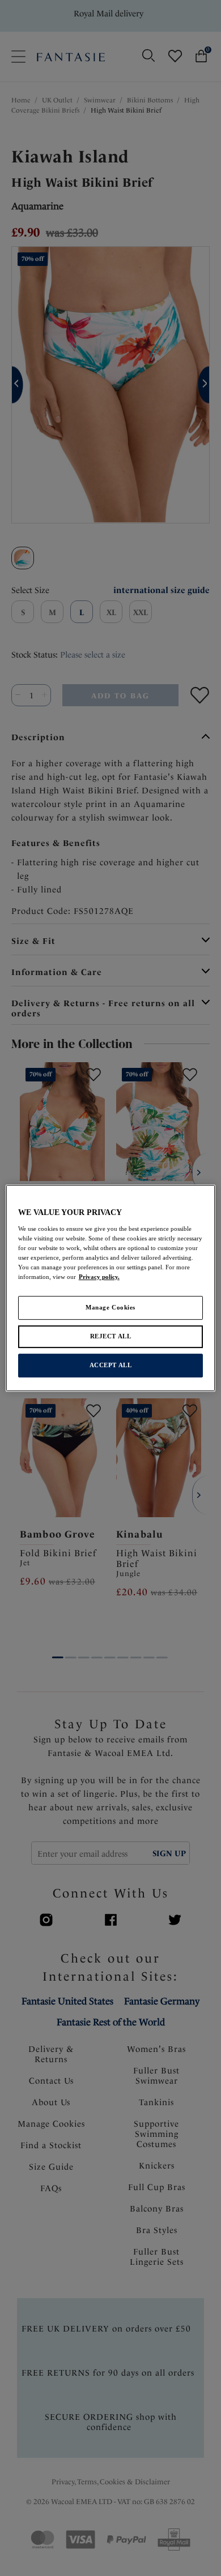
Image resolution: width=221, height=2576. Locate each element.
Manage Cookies (110, 1307)
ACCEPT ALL (111, 1365)
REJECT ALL (111, 1336)
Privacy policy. (99, 1277)
